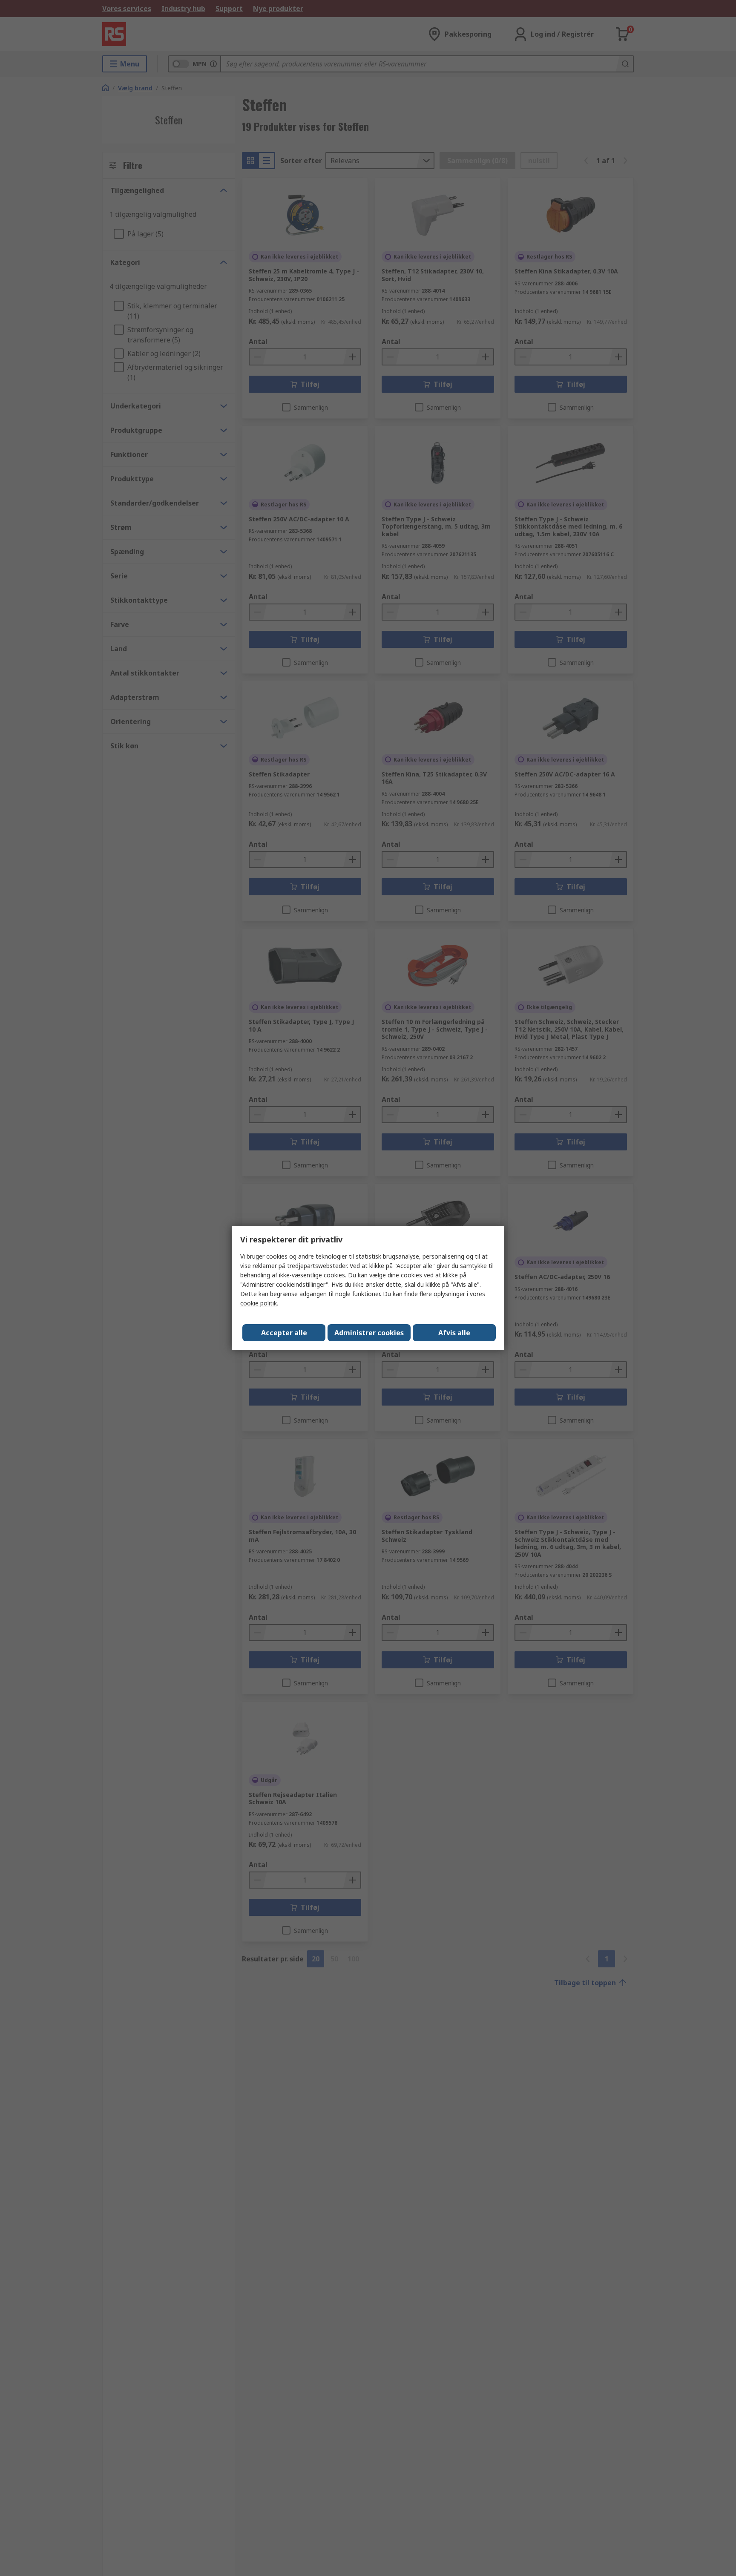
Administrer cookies (369, 1333)
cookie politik (259, 1303)
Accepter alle (284, 1333)
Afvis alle (454, 1333)
